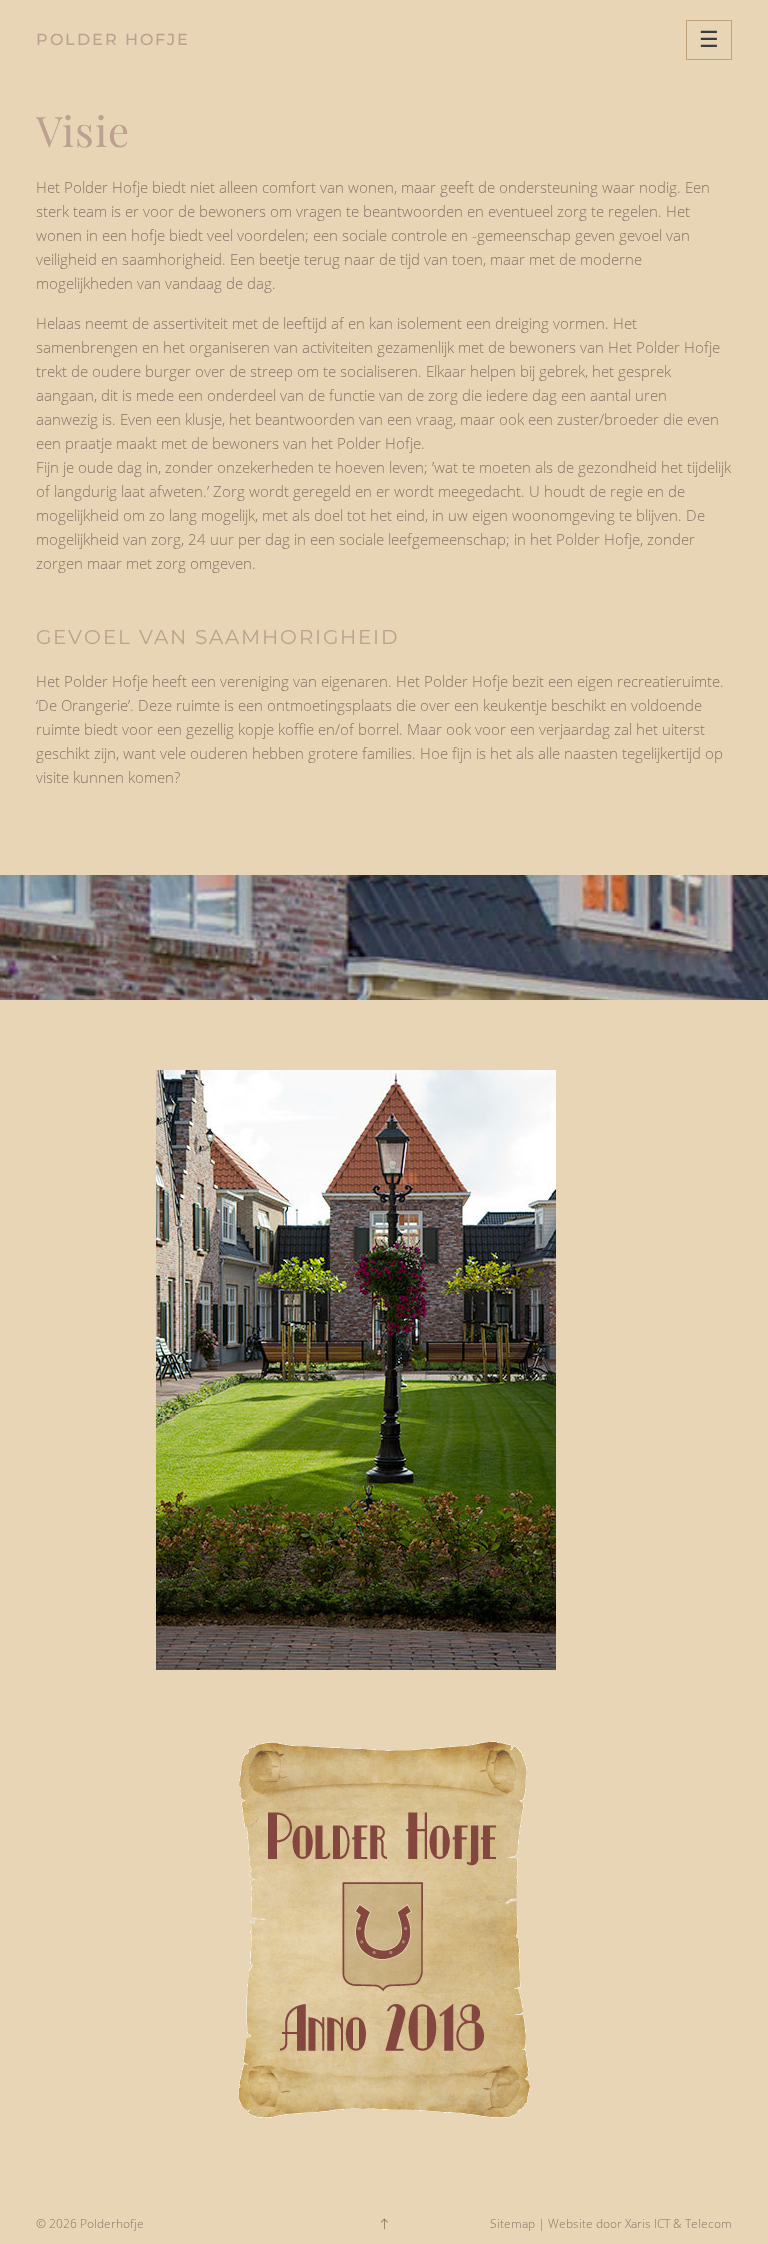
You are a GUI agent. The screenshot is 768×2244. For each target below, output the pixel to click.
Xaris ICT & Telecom (678, 2223)
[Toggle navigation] (709, 40)
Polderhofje (112, 2223)
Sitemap (512, 2223)
